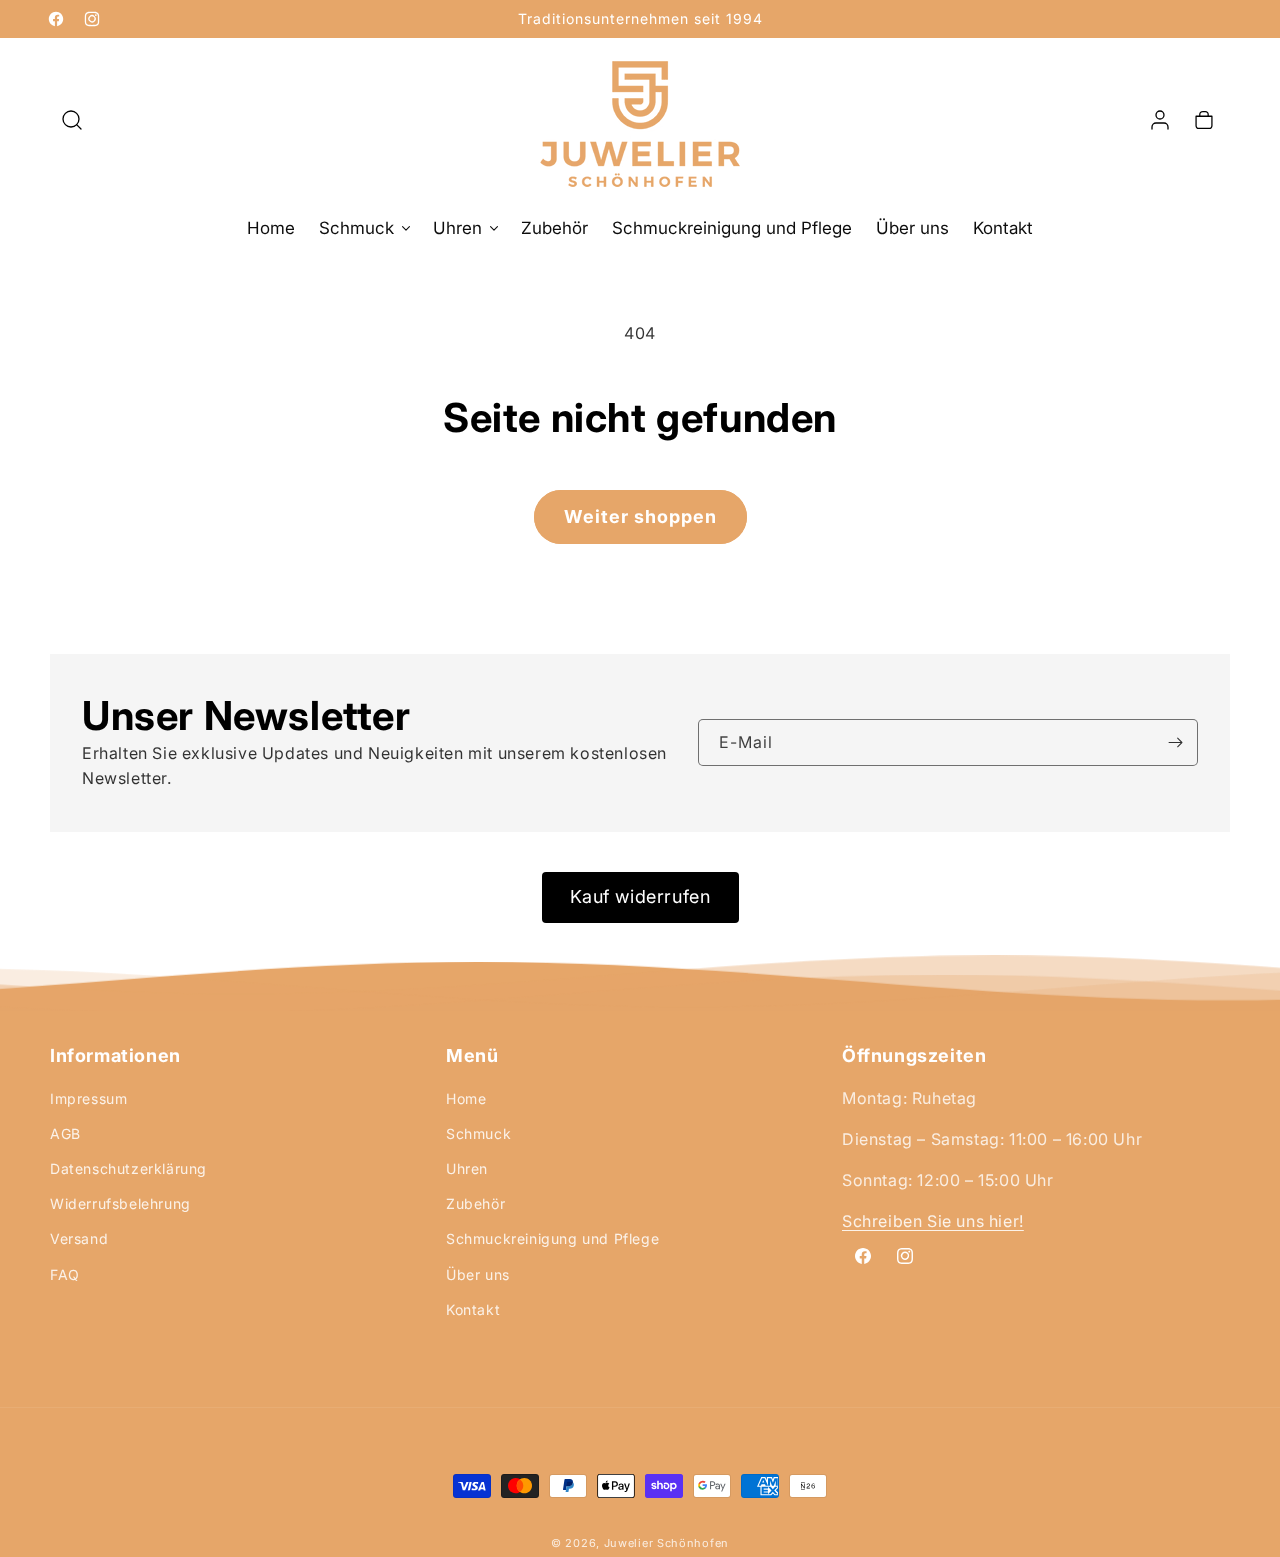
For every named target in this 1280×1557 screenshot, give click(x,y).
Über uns (478, 1274)
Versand (79, 1238)
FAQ (65, 1274)
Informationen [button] (115, 1056)
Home (466, 1098)
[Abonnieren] (1175, 742)
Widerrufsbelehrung (120, 1203)
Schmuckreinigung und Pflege (552, 1238)
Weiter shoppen (640, 516)
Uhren (467, 1168)
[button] (72, 120)
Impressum (88, 1098)
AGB (65, 1133)
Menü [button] (472, 1056)
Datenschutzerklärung (128, 1168)
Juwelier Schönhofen (666, 1543)
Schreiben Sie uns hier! (933, 1222)
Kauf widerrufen (640, 896)
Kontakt (473, 1309)
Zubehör (475, 1203)
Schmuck (478, 1133)
